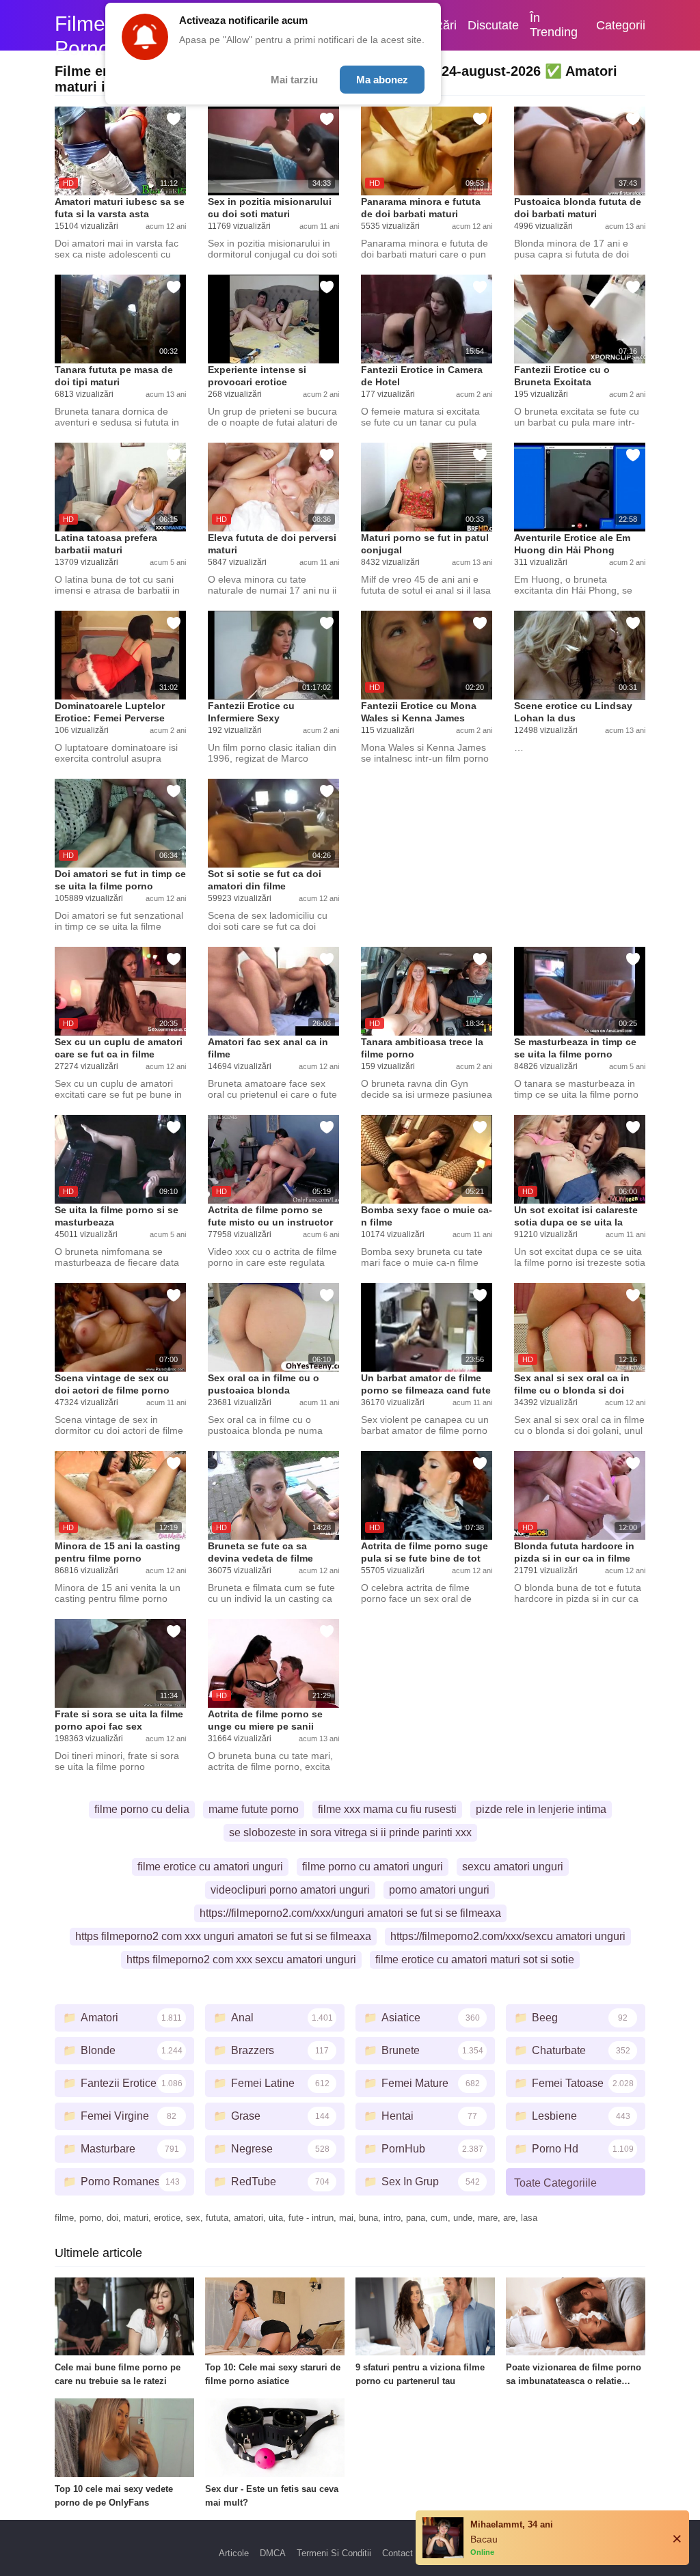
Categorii (621, 25)
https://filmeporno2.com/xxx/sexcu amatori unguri (508, 1936)
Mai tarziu (294, 80)
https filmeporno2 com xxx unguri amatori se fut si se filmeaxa (223, 1936)
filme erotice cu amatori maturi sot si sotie (475, 1959)
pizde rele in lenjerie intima (541, 1809)
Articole (234, 2553)
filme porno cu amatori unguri (373, 1867)
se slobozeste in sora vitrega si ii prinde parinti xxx (350, 1832)
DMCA (273, 2553)
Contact (398, 2553)
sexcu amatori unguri (513, 1867)
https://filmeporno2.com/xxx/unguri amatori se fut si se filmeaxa (350, 1913)
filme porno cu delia (142, 1809)
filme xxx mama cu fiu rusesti (387, 1809)
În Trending (554, 25)
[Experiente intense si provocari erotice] (273, 319)
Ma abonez (382, 80)
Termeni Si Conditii (334, 2553)
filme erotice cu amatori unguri (210, 1867)
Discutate (493, 25)
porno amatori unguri (439, 1890)
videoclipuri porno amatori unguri (290, 1890)
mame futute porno (254, 1809)
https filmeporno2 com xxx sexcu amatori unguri (241, 1959)
